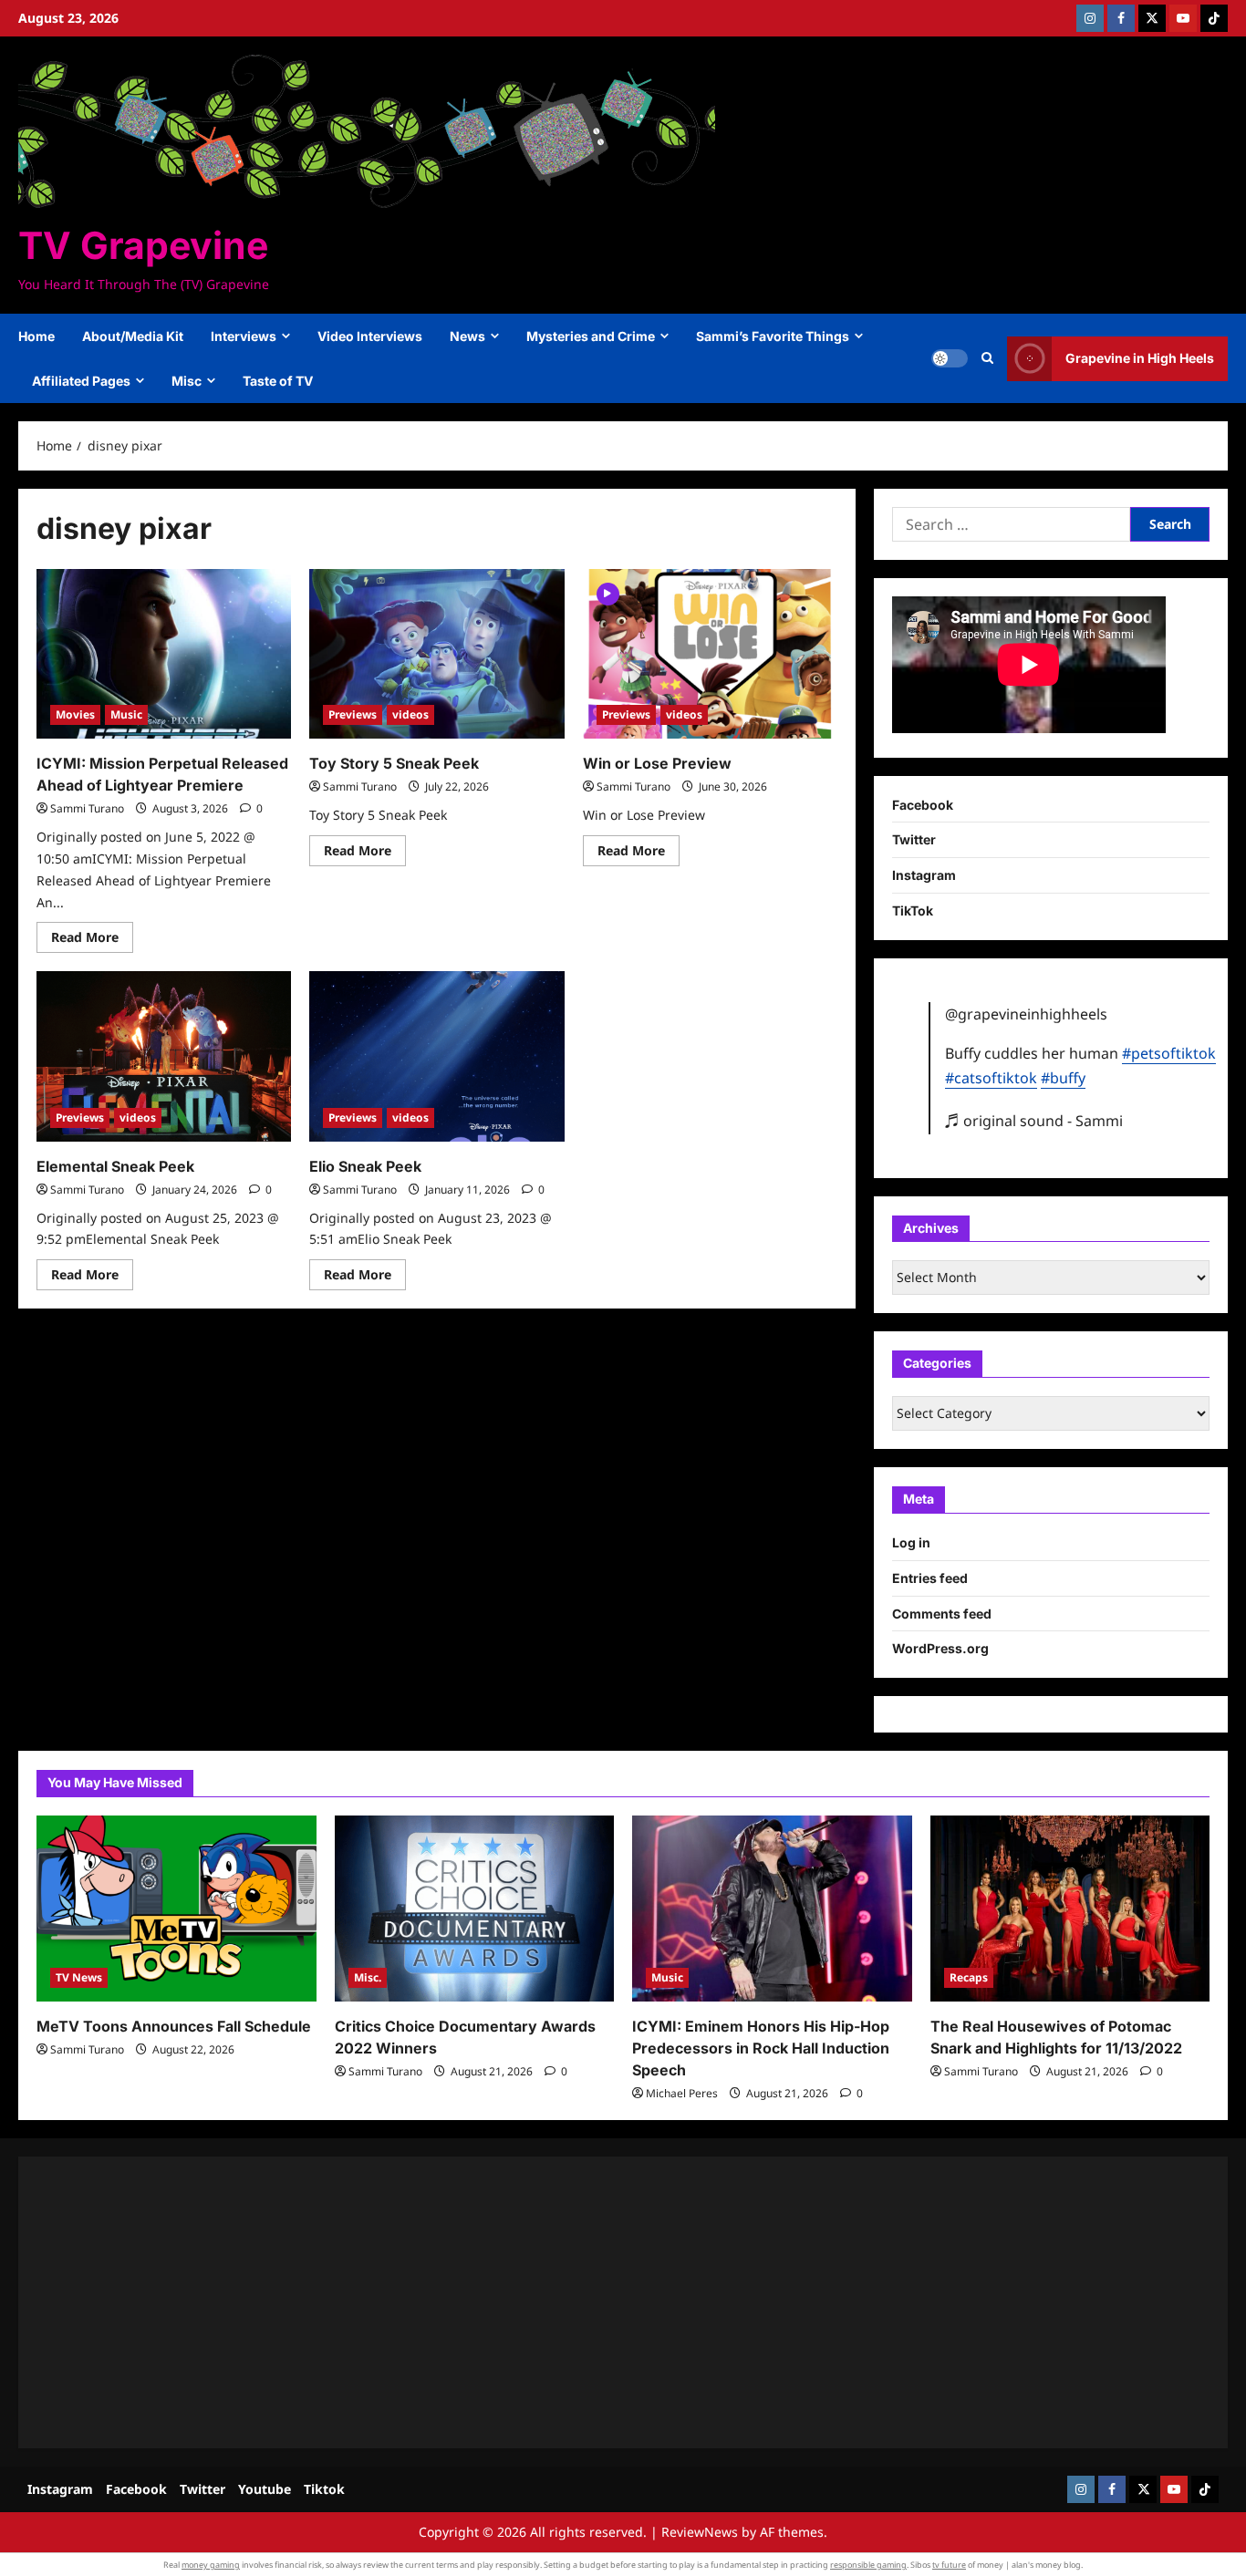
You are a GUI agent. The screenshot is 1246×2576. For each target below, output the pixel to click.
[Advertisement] (584, 2302)
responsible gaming (868, 2565)
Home (36, 336)
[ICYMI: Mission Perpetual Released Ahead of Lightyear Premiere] (164, 654)
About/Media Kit (133, 336)
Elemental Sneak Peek (115, 1166)
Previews (353, 714)
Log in (911, 1542)
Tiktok (324, 2489)
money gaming (211, 2565)
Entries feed (930, 1578)
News (467, 336)
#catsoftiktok (991, 1078)
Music (126, 714)
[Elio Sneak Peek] (436, 1056)
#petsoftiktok (1169, 1053)
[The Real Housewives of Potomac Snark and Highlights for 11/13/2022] (1070, 1909)
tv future (949, 2565)
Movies (75, 714)
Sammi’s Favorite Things (773, 336)
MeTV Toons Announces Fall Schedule (174, 2026)
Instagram (924, 875)
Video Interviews (370, 336)
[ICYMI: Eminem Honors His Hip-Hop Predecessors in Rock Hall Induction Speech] (772, 1909)
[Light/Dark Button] (950, 358)
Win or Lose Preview (657, 763)
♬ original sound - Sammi (1034, 1121)
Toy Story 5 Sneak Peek (394, 763)
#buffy (1063, 1078)
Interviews (244, 336)
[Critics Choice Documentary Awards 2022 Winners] (475, 1909)
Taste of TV (278, 381)
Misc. (368, 1977)
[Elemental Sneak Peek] (164, 1056)
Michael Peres (682, 2093)
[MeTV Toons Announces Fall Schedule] (177, 1909)
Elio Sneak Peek (365, 1166)
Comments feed (942, 1614)
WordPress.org (940, 1648)
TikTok (913, 910)
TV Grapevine (143, 245)
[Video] (608, 592)
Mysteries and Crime (591, 336)
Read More (92, 940)
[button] (987, 358)
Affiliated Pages (81, 381)
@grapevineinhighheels (1026, 1014)
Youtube (265, 2489)
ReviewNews (700, 2532)
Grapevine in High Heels (1140, 358)
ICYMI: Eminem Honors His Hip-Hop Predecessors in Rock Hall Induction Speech (761, 2048)
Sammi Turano (87, 808)
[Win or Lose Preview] (710, 654)
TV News (79, 1977)
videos (410, 714)
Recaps (969, 1977)
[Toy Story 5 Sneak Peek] (436, 654)
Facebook (923, 805)
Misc (187, 381)
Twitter (914, 839)
